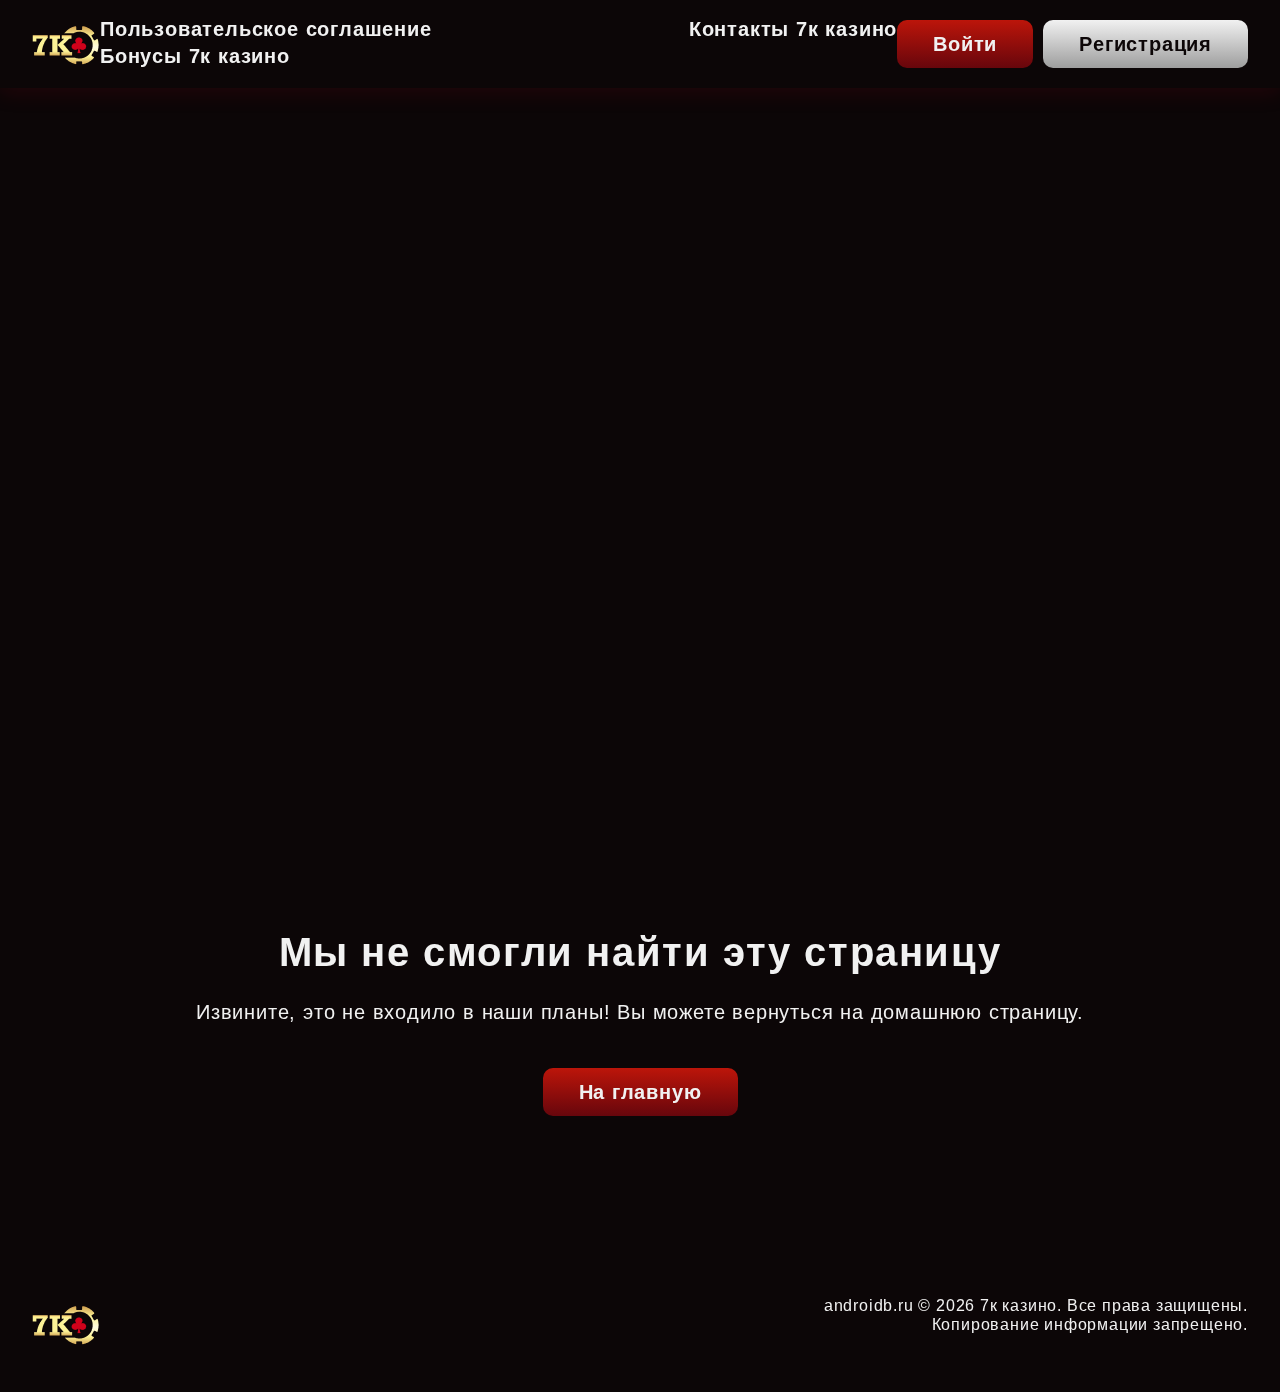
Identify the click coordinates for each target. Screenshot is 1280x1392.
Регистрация (1145, 44)
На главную (640, 1092)
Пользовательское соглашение (266, 29)
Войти (965, 44)
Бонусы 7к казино (195, 56)
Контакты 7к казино (793, 29)
